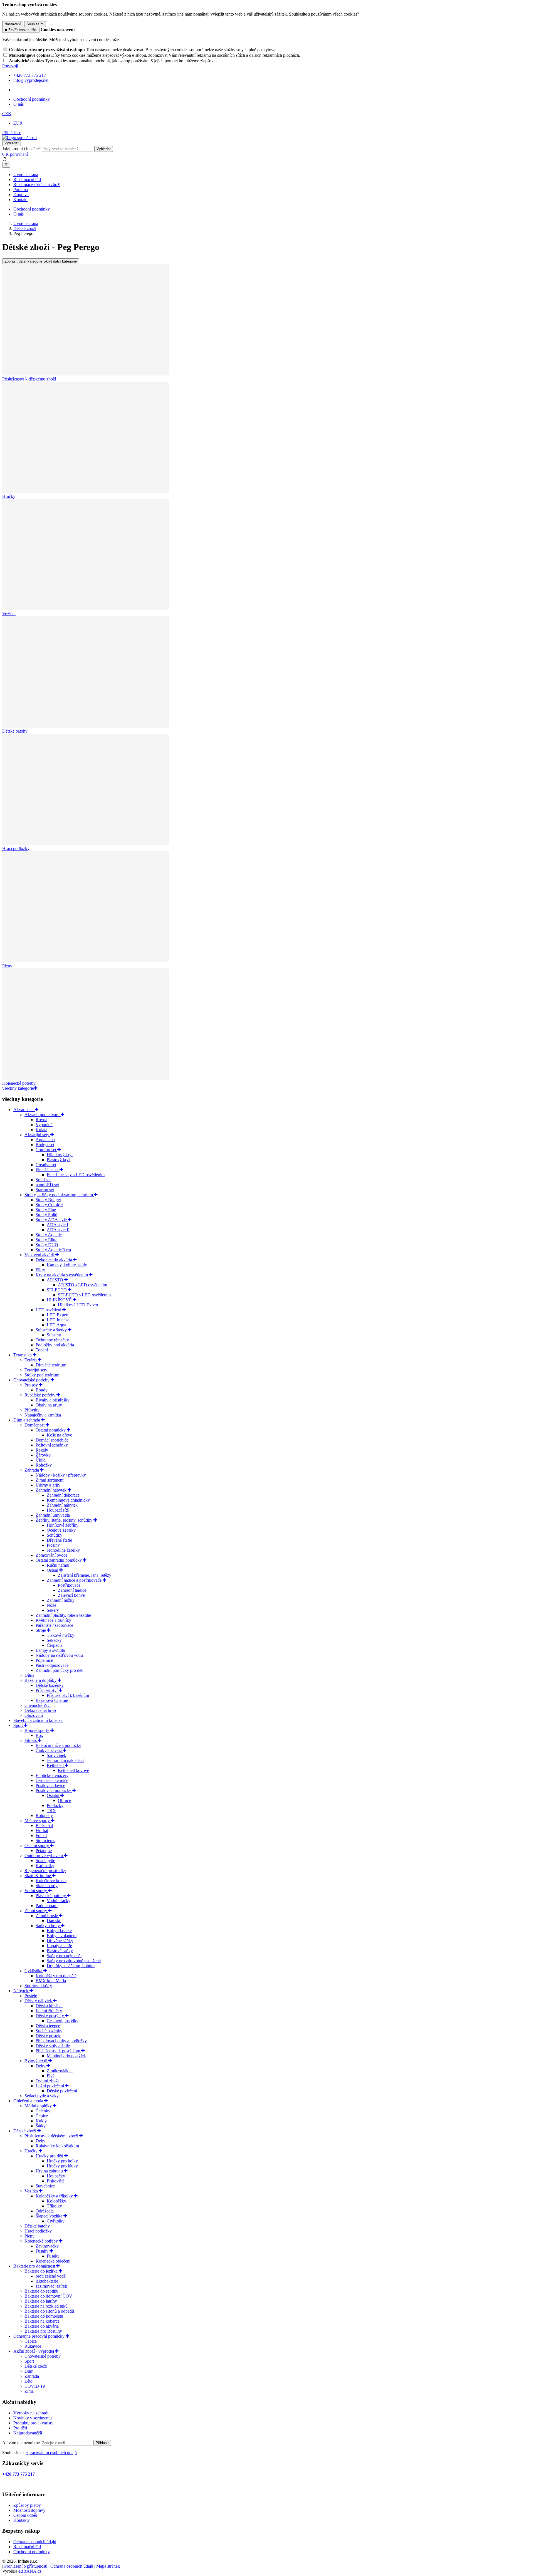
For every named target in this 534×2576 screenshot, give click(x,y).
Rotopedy (44, 1815)
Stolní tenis (45, 1840)
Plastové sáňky (60, 1951)
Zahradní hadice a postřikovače (75, 1580)
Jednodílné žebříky (63, 1550)
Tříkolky (54, 2206)
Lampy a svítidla (50, 1650)
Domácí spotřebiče (52, 1440)
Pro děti (20, 2428)
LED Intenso (58, 1320)
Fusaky (43, 2251)
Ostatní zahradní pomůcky (59, 1560)
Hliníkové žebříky (63, 1525)
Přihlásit (102, 2443)
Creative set (46, 1165)
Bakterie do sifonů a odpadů (49, 2311)
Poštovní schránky (52, 1445)
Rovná (41, 1120)
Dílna (29, 1675)
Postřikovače (69, 1585)
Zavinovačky (47, 2246)
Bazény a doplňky (41, 1680)
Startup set (45, 1190)
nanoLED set (47, 1185)
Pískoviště (56, 2181)
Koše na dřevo (60, 1435)
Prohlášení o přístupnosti (26, 2566)
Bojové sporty (37, 1730)
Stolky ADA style (52, 1220)
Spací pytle (45, 1861)
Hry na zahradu (50, 2171)
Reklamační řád (27, 180)
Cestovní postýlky (63, 2021)
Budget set (45, 1145)
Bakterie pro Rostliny (43, 2331)
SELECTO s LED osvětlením (84, 1295)
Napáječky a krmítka (43, 1415)
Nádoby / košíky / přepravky (61, 1475)
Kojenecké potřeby (42, 2241)
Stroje (41, 1630)
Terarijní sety (36, 1370)
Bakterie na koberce (42, 2321)
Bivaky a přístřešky (53, 1400)
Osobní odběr (25, 2515)
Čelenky (43, 2111)
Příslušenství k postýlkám (58, 2051)
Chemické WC (38, 1705)
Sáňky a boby (48, 1926)
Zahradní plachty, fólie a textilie (63, 1615)
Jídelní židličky (49, 2011)
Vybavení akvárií (40, 1255)
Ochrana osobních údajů (35, 2542)
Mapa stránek (108, 2566)
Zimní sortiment (50, 1480)
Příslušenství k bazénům (68, 1695)
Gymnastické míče (52, 1780)
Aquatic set (45, 1140)
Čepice (42, 2116)
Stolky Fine (46, 1210)
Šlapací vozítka (50, 2216)
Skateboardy (47, 1886)
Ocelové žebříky (61, 1530)
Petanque (44, 1851)
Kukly (41, 2121)
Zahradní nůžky (61, 1600)
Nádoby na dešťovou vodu (59, 1655)
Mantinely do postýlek (66, 2056)
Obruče (64, 1800)
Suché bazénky (49, 2031)
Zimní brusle (47, 1916)
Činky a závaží (49, 1750)
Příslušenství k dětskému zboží (52, 2136)
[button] (7, 114)
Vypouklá (44, 1125)
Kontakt (20, 200)
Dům (29, 2371)
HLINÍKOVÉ (60, 1300)
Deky (41, 2066)
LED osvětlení (49, 1310)
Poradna (21, 190)
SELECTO (57, 1290)
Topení (42, 1350)
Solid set (43, 1180)
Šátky (41, 2126)
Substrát (54, 1335)
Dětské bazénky (50, 1685)
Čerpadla (55, 1645)
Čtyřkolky (56, 2221)
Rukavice (33, 2346)
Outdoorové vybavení (44, 1856)
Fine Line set (48, 1170)
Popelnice (44, 1660)
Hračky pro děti (50, 2156)
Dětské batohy (37, 2226)
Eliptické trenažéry (52, 1775)
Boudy (42, 1390)
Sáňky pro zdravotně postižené (74, 1961)
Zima (29, 2391)
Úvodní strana (26, 175)
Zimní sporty (36, 1911)
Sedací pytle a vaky (42, 2096)
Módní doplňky (39, 2106)
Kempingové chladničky (68, 1500)
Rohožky (44, 1465)
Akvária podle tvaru (43, 1115)
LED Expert (58, 1315)
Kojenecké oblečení (53, 2261)
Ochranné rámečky (52, 1340)
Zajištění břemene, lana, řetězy (85, 1575)
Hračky (32, 2151)
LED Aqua (56, 1325)
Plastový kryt (58, 1160)
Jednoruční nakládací (65, 1760)
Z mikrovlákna (60, 2071)
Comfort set (46, 1150)
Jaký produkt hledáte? (21, 149)
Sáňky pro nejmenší (64, 1956)
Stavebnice (45, 2186)
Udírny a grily (48, 1485)
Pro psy (32, 1385)
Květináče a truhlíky (53, 1620)
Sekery (53, 1610)
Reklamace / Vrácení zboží (37, 185)
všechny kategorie (18, 1088)
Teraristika (23, 1355)
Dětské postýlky (50, 2016)
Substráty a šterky (52, 1330)
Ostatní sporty (37, 1846)
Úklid (41, 1460)
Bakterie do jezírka (42, 2271)
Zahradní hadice (72, 1590)
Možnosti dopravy (29, 2510)
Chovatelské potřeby (32, 1380)
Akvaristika (24, 1110)
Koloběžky (56, 2201)
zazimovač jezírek (51, 2286)
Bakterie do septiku (41, 2291)
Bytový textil (36, 2061)
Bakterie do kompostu (44, 2316)
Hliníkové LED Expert (78, 1305)
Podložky (55, 1805)
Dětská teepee (48, 2026)
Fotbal (41, 1835)
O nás (18, 104)
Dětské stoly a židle (53, 2046)
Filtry (40, 1270)
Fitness (31, 1740)
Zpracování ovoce (51, 1555)
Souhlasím (35, 24)
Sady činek (56, 1755)
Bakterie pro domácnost (35, 2266)
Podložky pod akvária (55, 1345)
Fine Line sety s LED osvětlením (76, 1175)
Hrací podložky (38, 2231)
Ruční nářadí (58, 1565)
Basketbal (44, 1825)
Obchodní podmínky (32, 99)
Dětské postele (48, 2036)
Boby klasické (59, 1931)
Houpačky (56, 2176)
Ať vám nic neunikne (22, 2443)
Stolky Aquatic (49, 1235)
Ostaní (53, 1570)
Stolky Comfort (49, 1205)
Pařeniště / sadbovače (54, 1625)
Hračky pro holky (62, 2161)
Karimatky (45, 1866)
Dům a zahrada (27, 1420)
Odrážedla (45, 2211)
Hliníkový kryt (60, 1155)
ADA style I (57, 1225)
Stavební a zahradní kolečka (38, 1720)
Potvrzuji (10, 66)
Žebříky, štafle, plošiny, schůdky (65, 1520)
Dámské (54, 1921)
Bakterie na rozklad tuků (46, 2306)
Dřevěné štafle (59, 1540)
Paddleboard (47, 1906)
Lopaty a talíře (59, 1946)
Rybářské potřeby (40, 1395)
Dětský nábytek (39, 2001)
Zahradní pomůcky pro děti (60, 1670)
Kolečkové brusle (51, 1881)
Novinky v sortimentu (33, 2418)
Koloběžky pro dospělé (56, 1976)
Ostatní (54, 1795)
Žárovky (43, 1455)
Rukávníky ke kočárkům (57, 2146)
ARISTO (55, 1280)
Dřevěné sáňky (60, 1941)
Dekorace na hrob (40, 1710)
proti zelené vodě (51, 2276)
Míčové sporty (38, 1820)
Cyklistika (34, 1971)
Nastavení (13, 24)
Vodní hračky (59, 1901)
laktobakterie (47, 2281)
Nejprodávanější (28, 2433)
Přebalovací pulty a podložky (61, 2041)
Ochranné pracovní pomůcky (39, 2336)
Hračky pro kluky (62, 2166)
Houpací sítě (58, 1510)
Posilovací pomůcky (54, 1790)
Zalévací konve (71, 1595)
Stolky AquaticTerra (53, 1250)
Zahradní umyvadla (53, 1515)
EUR (18, 123)
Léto (29, 2381)
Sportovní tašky (38, 1986)
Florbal (42, 1830)
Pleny (29, 2236)
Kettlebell (56, 1765)
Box (39, 1735)
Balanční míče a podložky (58, 1745)
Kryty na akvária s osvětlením (62, 1275)
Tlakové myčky (60, 1635)
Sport (19, 1725)
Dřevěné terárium (51, 1365)
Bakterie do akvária (42, 2326)
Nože (51, 1605)
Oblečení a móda (29, 2101)
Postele (31, 1996)
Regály (42, 1450)
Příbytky (32, 1410)
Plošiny (53, 1545)
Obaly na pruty (49, 1405)
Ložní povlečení (50, 2086)
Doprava (21, 195)
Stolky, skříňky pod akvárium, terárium (59, 1195)
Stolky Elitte (46, 1240)
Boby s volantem (62, 1936)
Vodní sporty (36, 1891)
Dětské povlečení (62, 2091)
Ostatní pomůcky (51, 1430)
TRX (51, 1810)
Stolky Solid (46, 1215)
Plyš (50, 2076)
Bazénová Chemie (52, 1700)
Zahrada (32, 1470)
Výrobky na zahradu (31, 2413)
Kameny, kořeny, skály (67, 1265)
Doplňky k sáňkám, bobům (71, 1966)
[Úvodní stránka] (19, 138)
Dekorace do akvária (54, 1260)
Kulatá (41, 1130)
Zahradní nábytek (52, 1490)
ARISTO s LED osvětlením (82, 1285)
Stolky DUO (47, 1245)
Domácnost (35, 1425)
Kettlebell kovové (73, 1770)
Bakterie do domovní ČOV (48, 2296)
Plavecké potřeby (51, 1896)
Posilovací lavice (50, 1785)
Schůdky (55, 1535)
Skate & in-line (38, 1876)
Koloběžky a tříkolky (55, 2196)
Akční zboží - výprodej (34, 2351)
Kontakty (22, 2520)
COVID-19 (35, 2386)
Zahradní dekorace (63, 1495)
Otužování (34, 1715)
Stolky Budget (48, 1200)
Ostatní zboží (47, 2081)
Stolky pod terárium (42, 1375)
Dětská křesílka (49, 2006)
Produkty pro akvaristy (33, 2423)
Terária (31, 1360)
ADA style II (58, 1230)
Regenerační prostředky (45, 1871)
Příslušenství (47, 1690)
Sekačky (54, 1640)
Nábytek (21, 1991)
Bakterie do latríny (41, 2301)
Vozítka (32, 2191)
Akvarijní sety (37, 1135)
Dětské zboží (25, 2131)
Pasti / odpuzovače (52, 1665)
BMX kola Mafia (51, 1981)
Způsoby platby (27, 2505)
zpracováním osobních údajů (52, 2453)
